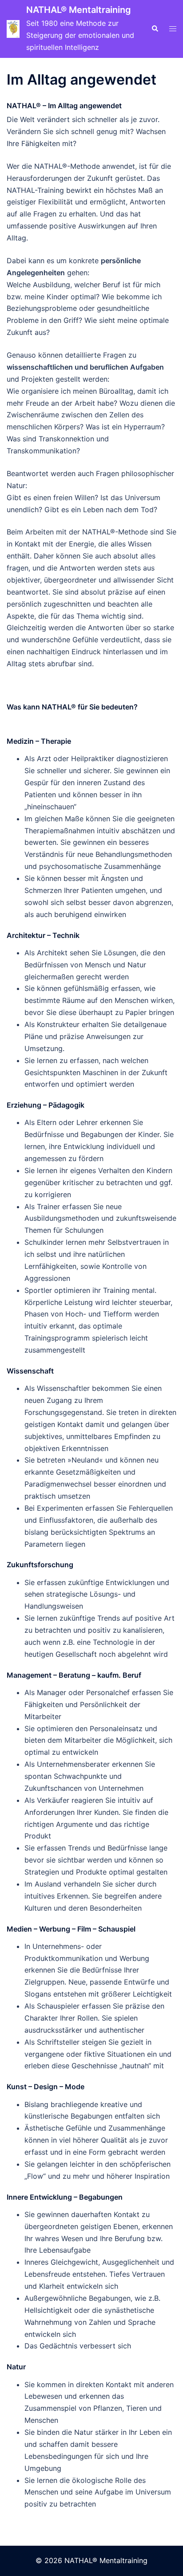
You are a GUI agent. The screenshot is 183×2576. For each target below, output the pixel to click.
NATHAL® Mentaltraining (79, 10)
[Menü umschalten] (173, 29)
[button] (155, 29)
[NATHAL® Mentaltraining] (13, 29)
